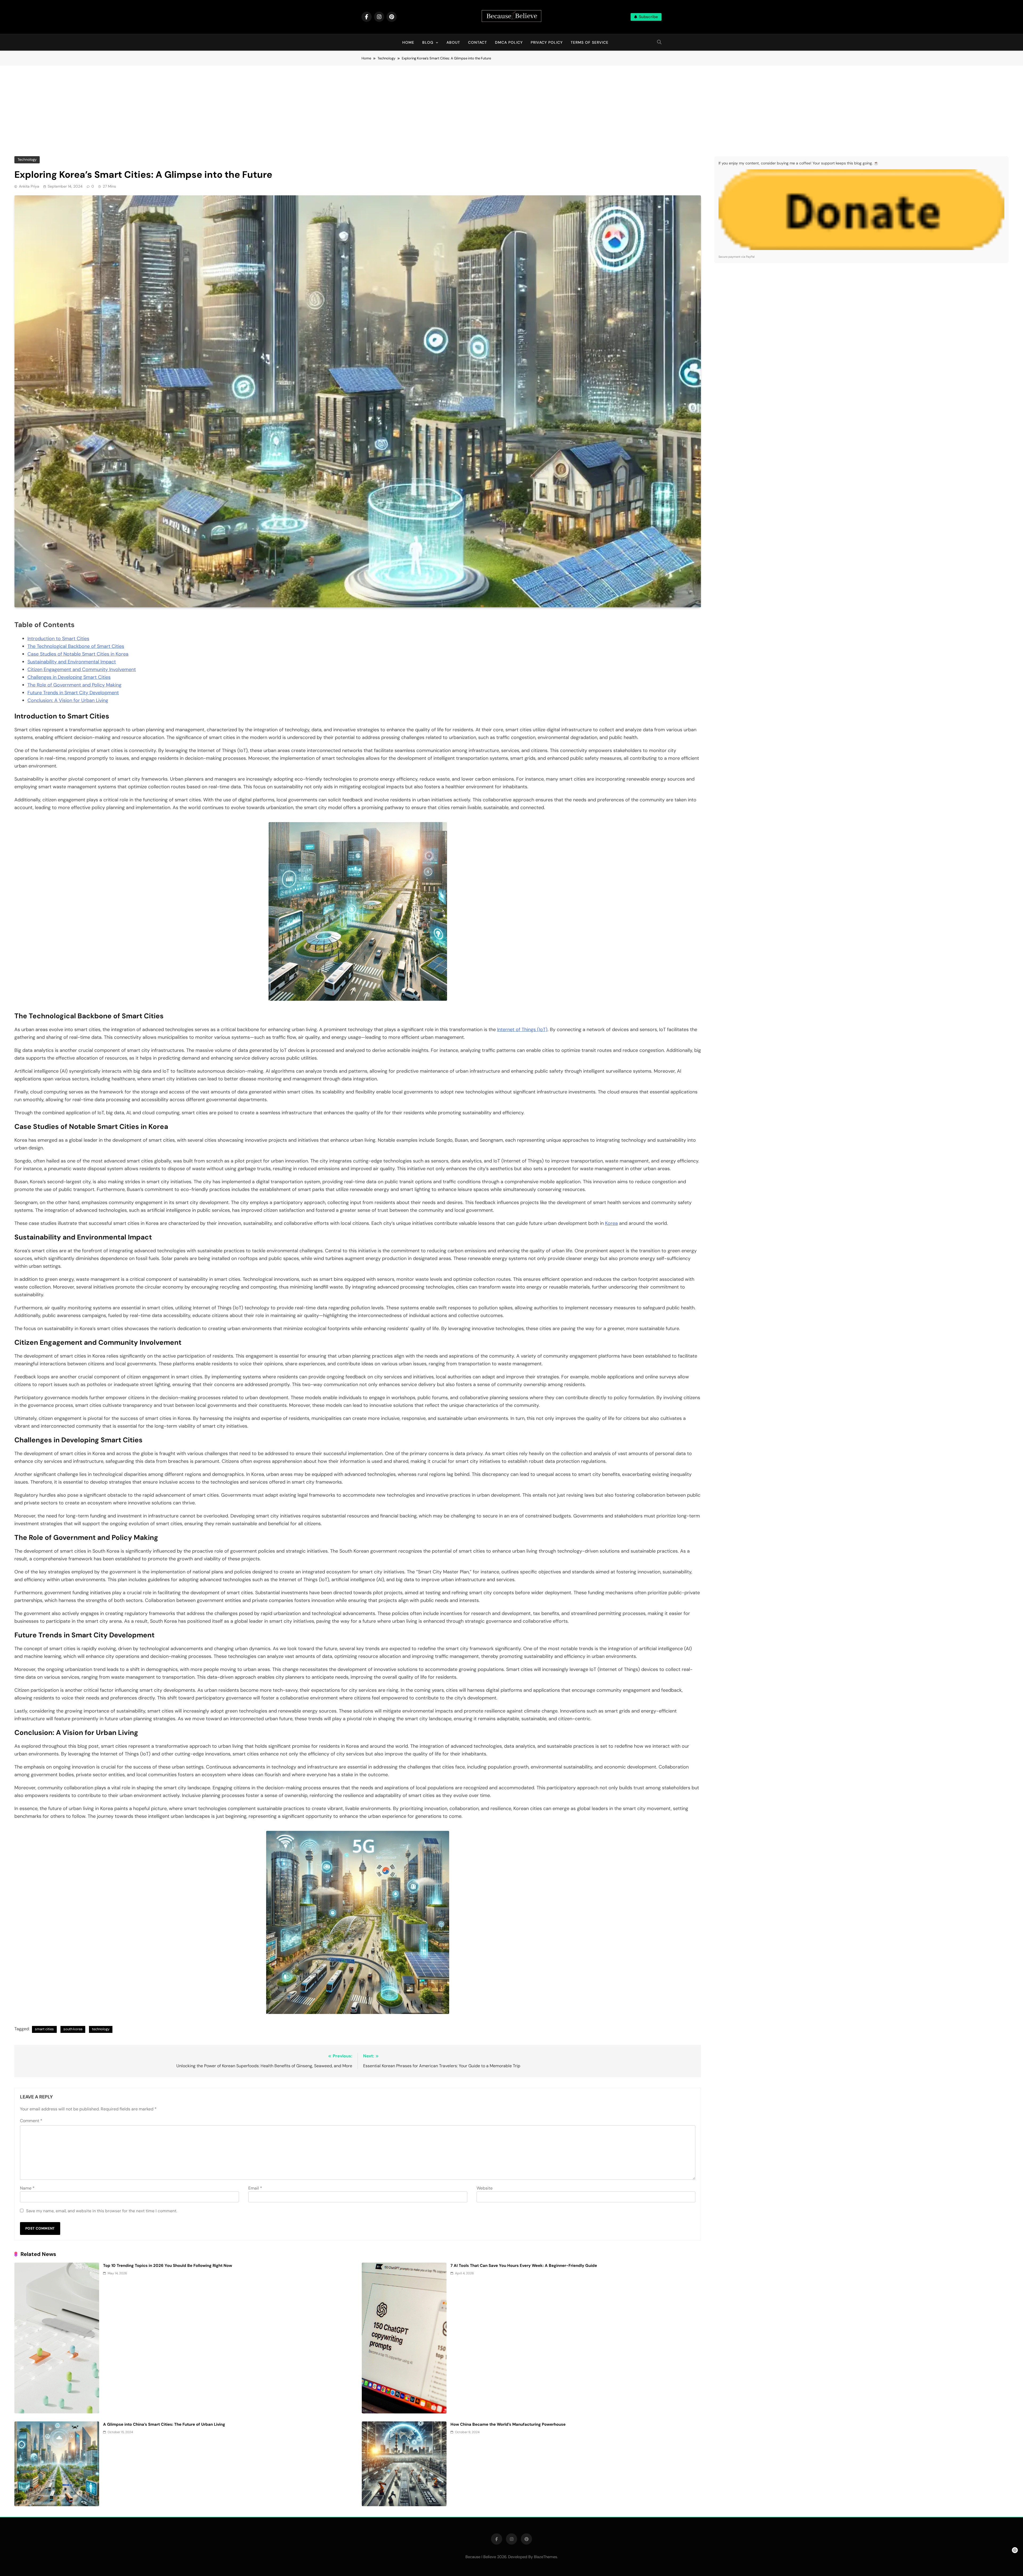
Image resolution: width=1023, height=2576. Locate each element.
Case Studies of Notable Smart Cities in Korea (78, 654)
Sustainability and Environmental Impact (72, 662)
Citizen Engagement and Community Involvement (82, 669)
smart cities (44, 2029)
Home (408, 42)
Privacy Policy (547, 42)
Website (485, 2188)
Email (255, 2188)
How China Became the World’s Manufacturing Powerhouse (508, 2424)
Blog (428, 42)
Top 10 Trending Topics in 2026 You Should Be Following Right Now (168, 2266)
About (453, 42)
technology (101, 2029)
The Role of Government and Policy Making (74, 685)
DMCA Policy (509, 42)
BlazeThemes (545, 2557)
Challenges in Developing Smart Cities (69, 677)
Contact (478, 42)
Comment (31, 2121)
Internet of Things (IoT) (522, 1029)
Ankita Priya (29, 186)
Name (27, 2188)
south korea (73, 2029)
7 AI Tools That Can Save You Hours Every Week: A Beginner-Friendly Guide (524, 2266)
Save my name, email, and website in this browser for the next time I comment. (102, 2211)
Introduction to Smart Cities (58, 639)
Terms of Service (590, 42)
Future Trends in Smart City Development (73, 693)
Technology (27, 160)
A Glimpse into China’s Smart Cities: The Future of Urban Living (164, 2424)
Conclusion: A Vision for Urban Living (68, 700)
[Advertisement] (511, 106)
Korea (611, 1223)
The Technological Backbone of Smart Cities (76, 646)
